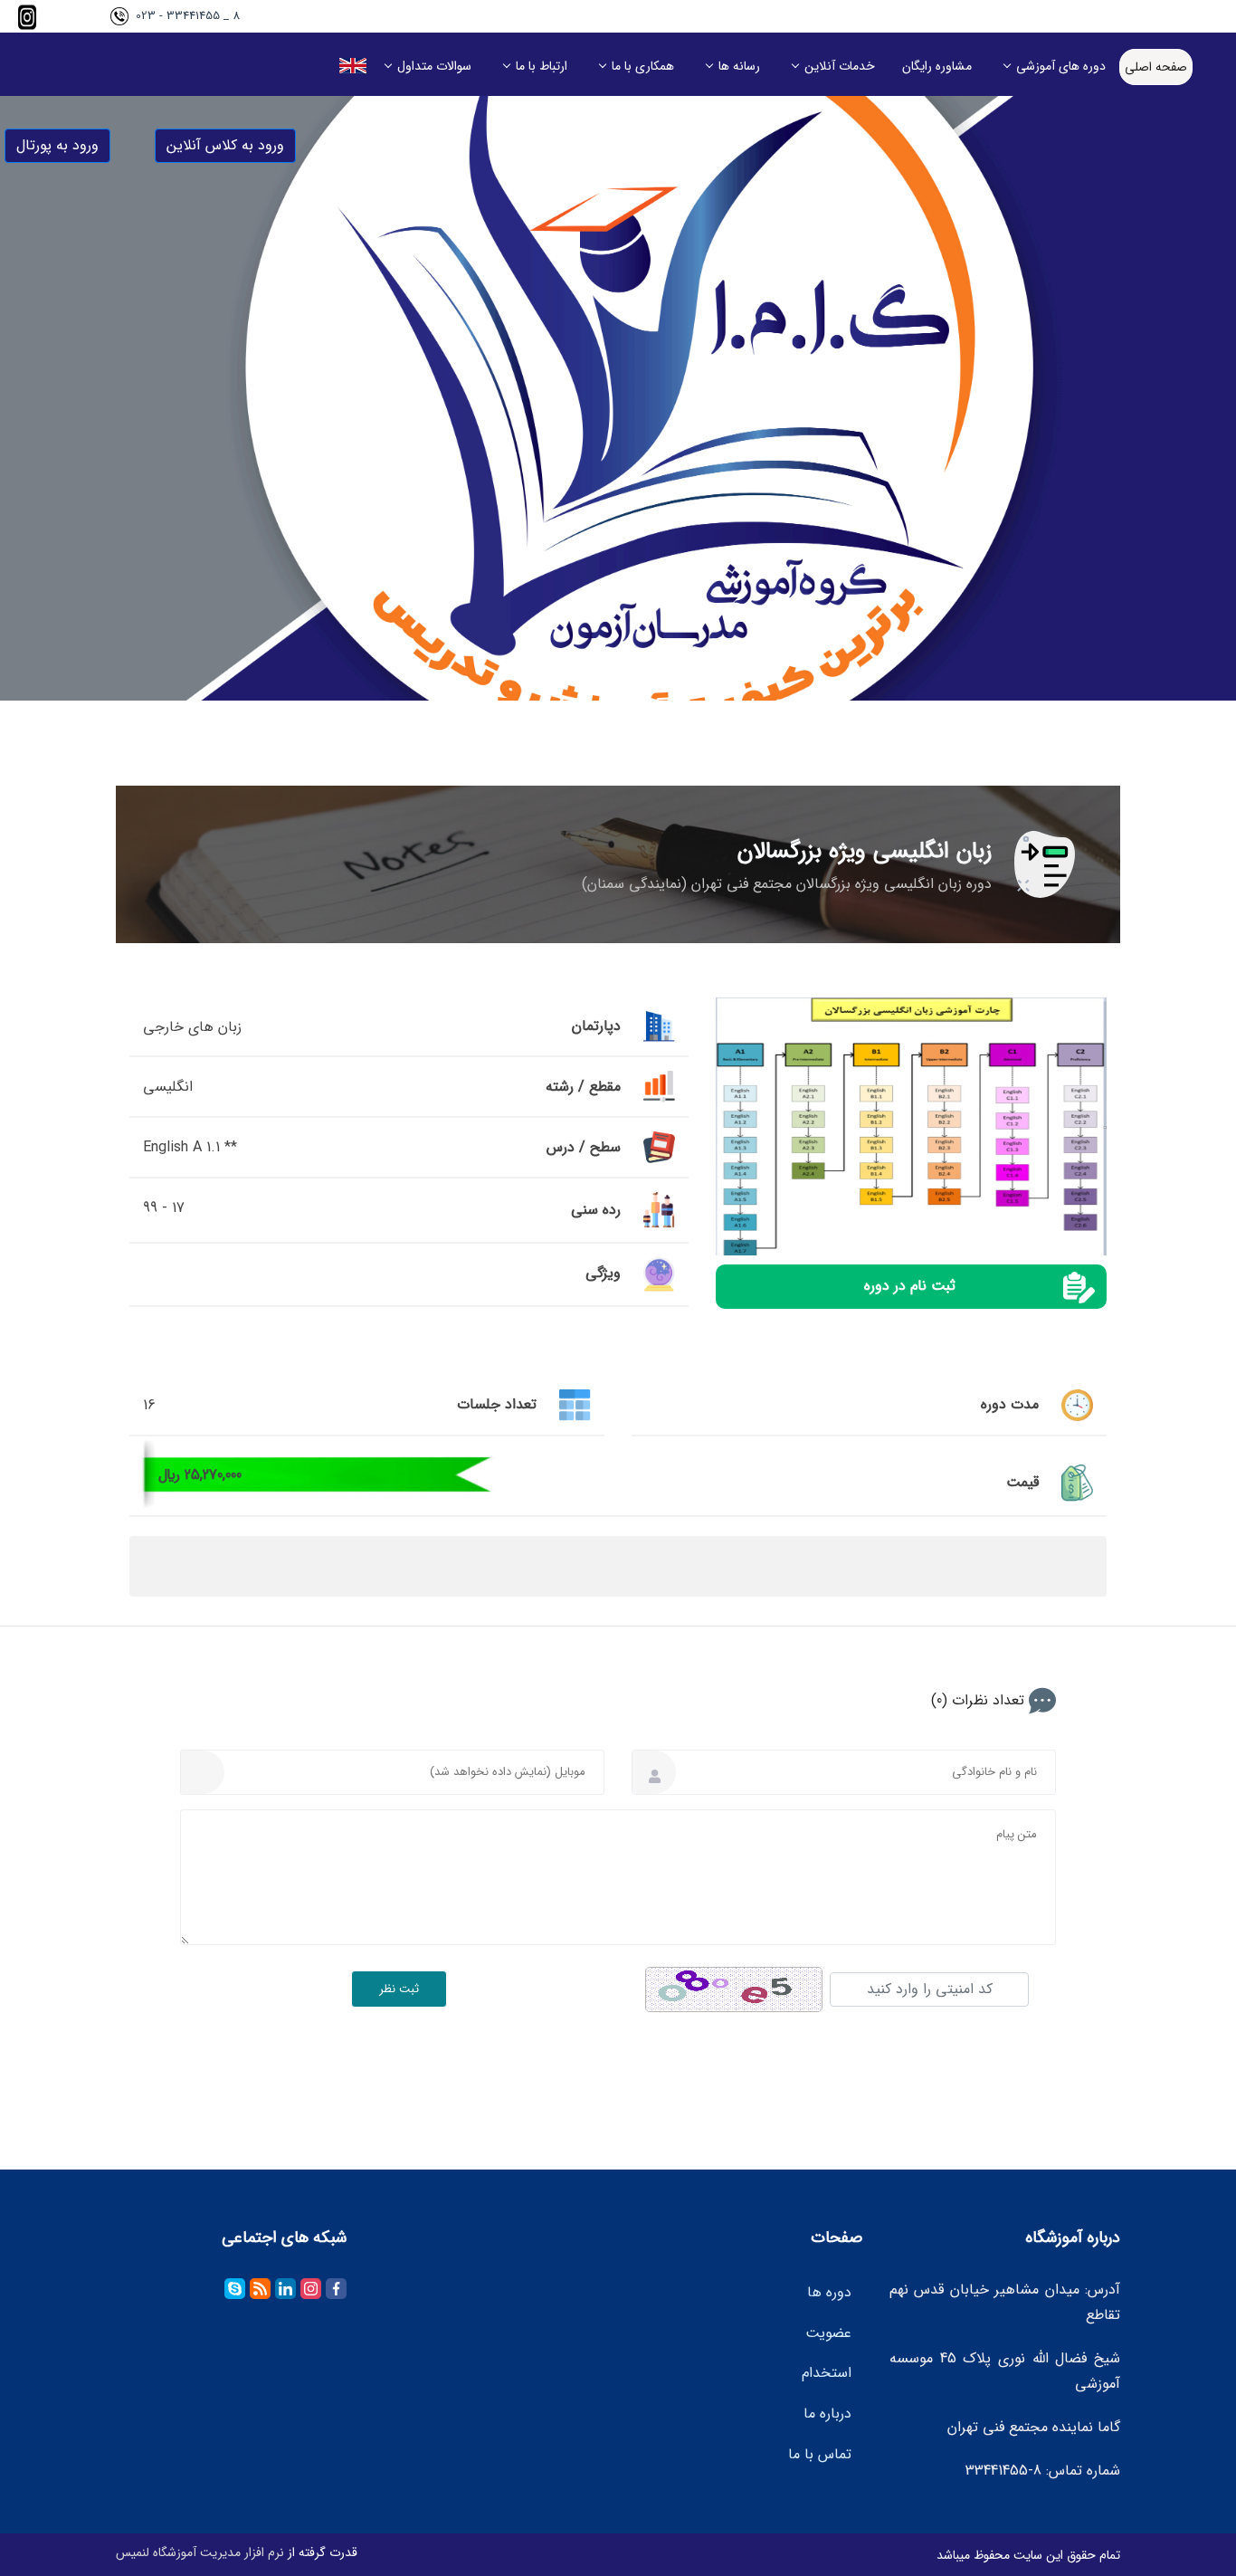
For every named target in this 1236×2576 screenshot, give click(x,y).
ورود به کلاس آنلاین (225, 145)
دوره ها (829, 2292)
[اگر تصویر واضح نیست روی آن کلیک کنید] (734, 1989)
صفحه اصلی (1156, 67)
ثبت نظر (399, 1989)
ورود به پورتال (57, 145)
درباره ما (827, 2414)
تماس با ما (820, 2454)
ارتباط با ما (542, 66)
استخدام (827, 2374)
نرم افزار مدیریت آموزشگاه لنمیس (200, 2552)
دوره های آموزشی (1061, 66)
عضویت (828, 2333)
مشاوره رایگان (937, 66)
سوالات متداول (434, 66)
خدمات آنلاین (840, 66)
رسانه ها (739, 66)
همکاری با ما (643, 66)
